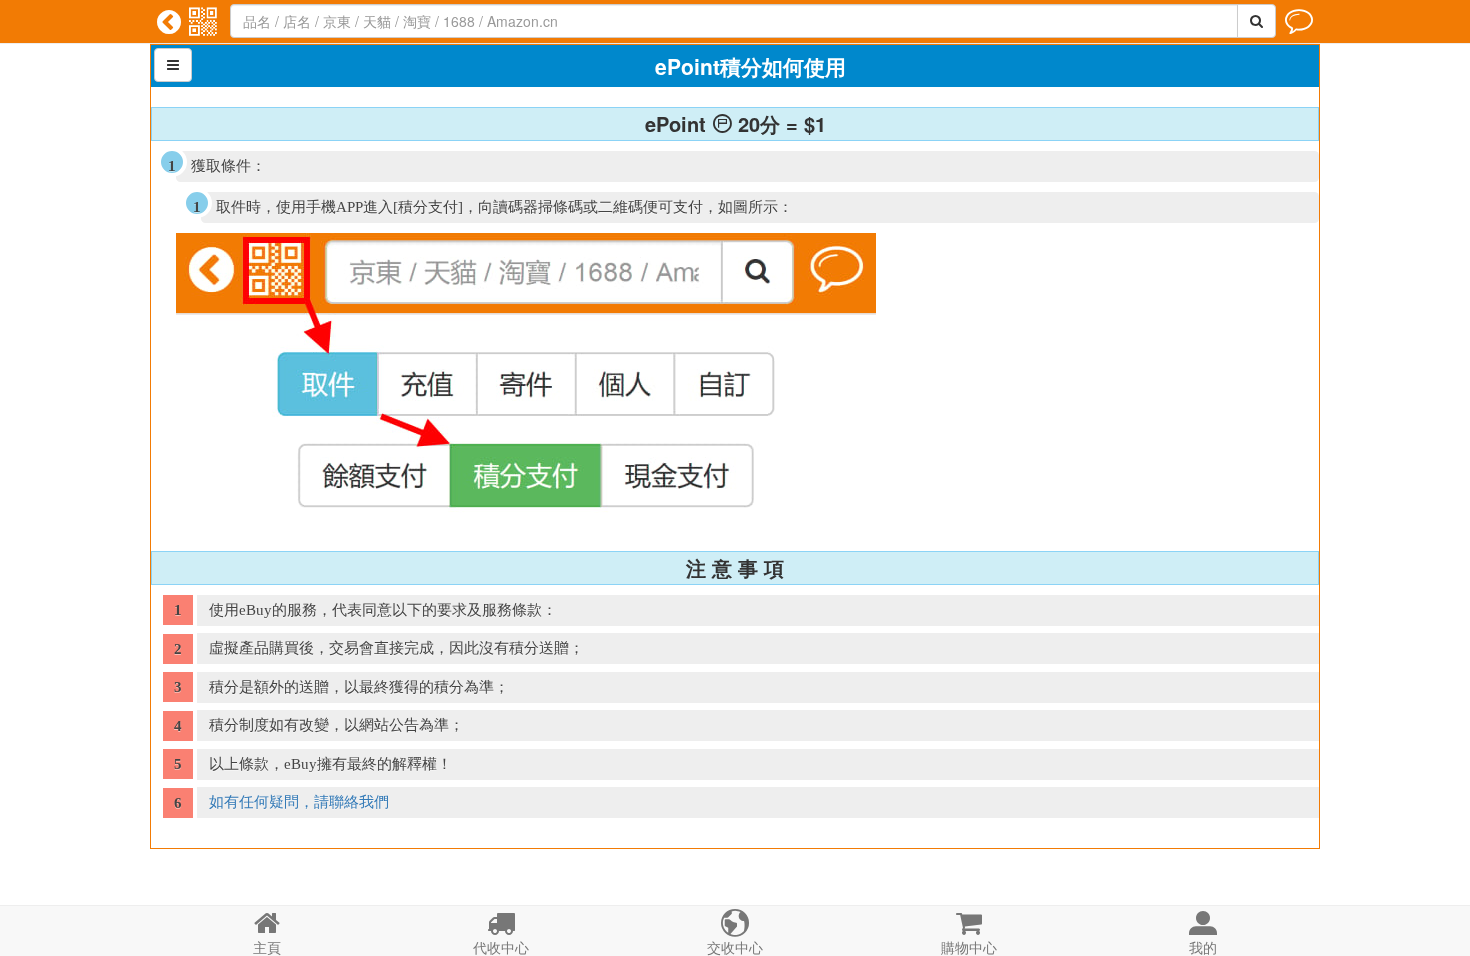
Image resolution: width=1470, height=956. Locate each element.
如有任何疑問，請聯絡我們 (299, 802)
